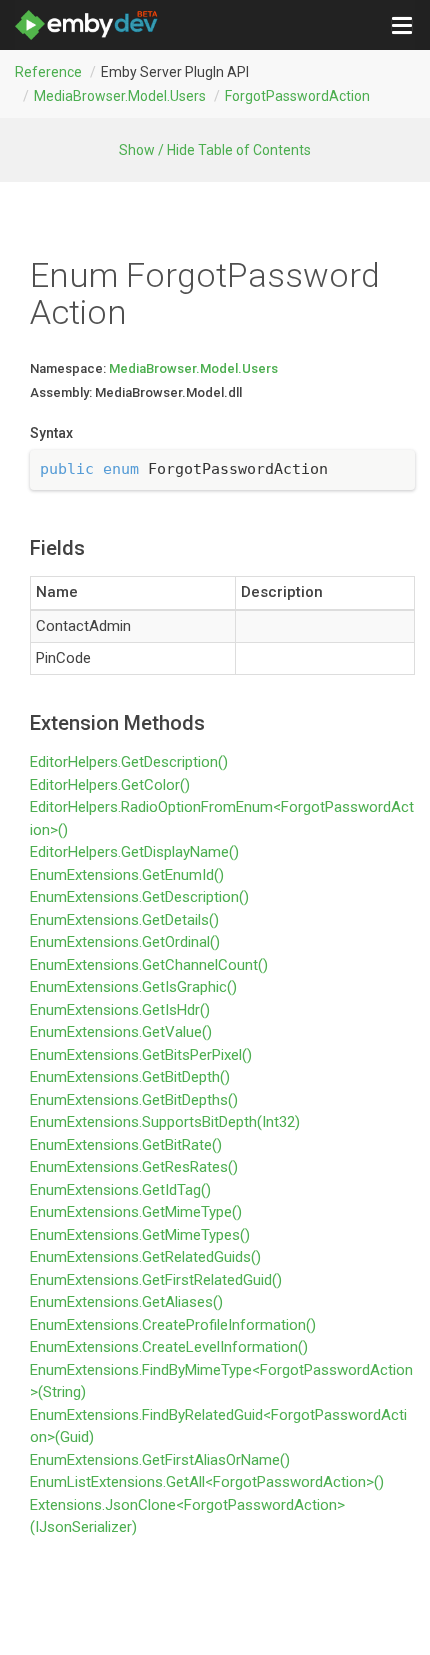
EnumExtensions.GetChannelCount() (149, 965)
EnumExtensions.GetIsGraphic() (133, 987)
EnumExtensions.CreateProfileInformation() (173, 1325)
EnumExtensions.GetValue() (121, 1032)
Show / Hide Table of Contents (215, 150)
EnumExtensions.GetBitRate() (126, 1145)
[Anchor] (21, 548)
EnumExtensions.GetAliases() (126, 1302)
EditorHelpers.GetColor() (110, 785)
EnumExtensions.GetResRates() (134, 1167)
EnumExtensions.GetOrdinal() (125, 942)
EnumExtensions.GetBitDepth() (130, 1077)
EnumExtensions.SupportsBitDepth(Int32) (165, 1122)
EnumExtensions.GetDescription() (139, 897)
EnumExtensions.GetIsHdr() (120, 1010)
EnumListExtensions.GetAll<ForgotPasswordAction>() (207, 1482)
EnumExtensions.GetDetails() (124, 920)
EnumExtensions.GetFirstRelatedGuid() (156, 1280)
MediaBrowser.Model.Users (120, 96)
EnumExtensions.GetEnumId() (127, 875)
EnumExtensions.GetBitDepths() (134, 1100)
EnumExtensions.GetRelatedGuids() (145, 1257)
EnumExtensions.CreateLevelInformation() (169, 1347)
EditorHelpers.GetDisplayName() (134, 852)
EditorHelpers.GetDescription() (129, 762)
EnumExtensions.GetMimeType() (136, 1212)
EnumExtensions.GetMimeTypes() (140, 1235)
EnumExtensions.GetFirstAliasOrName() (160, 1460)
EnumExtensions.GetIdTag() (120, 1190)
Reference (48, 72)
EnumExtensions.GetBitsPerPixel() (141, 1055)
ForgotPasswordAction (297, 96)
